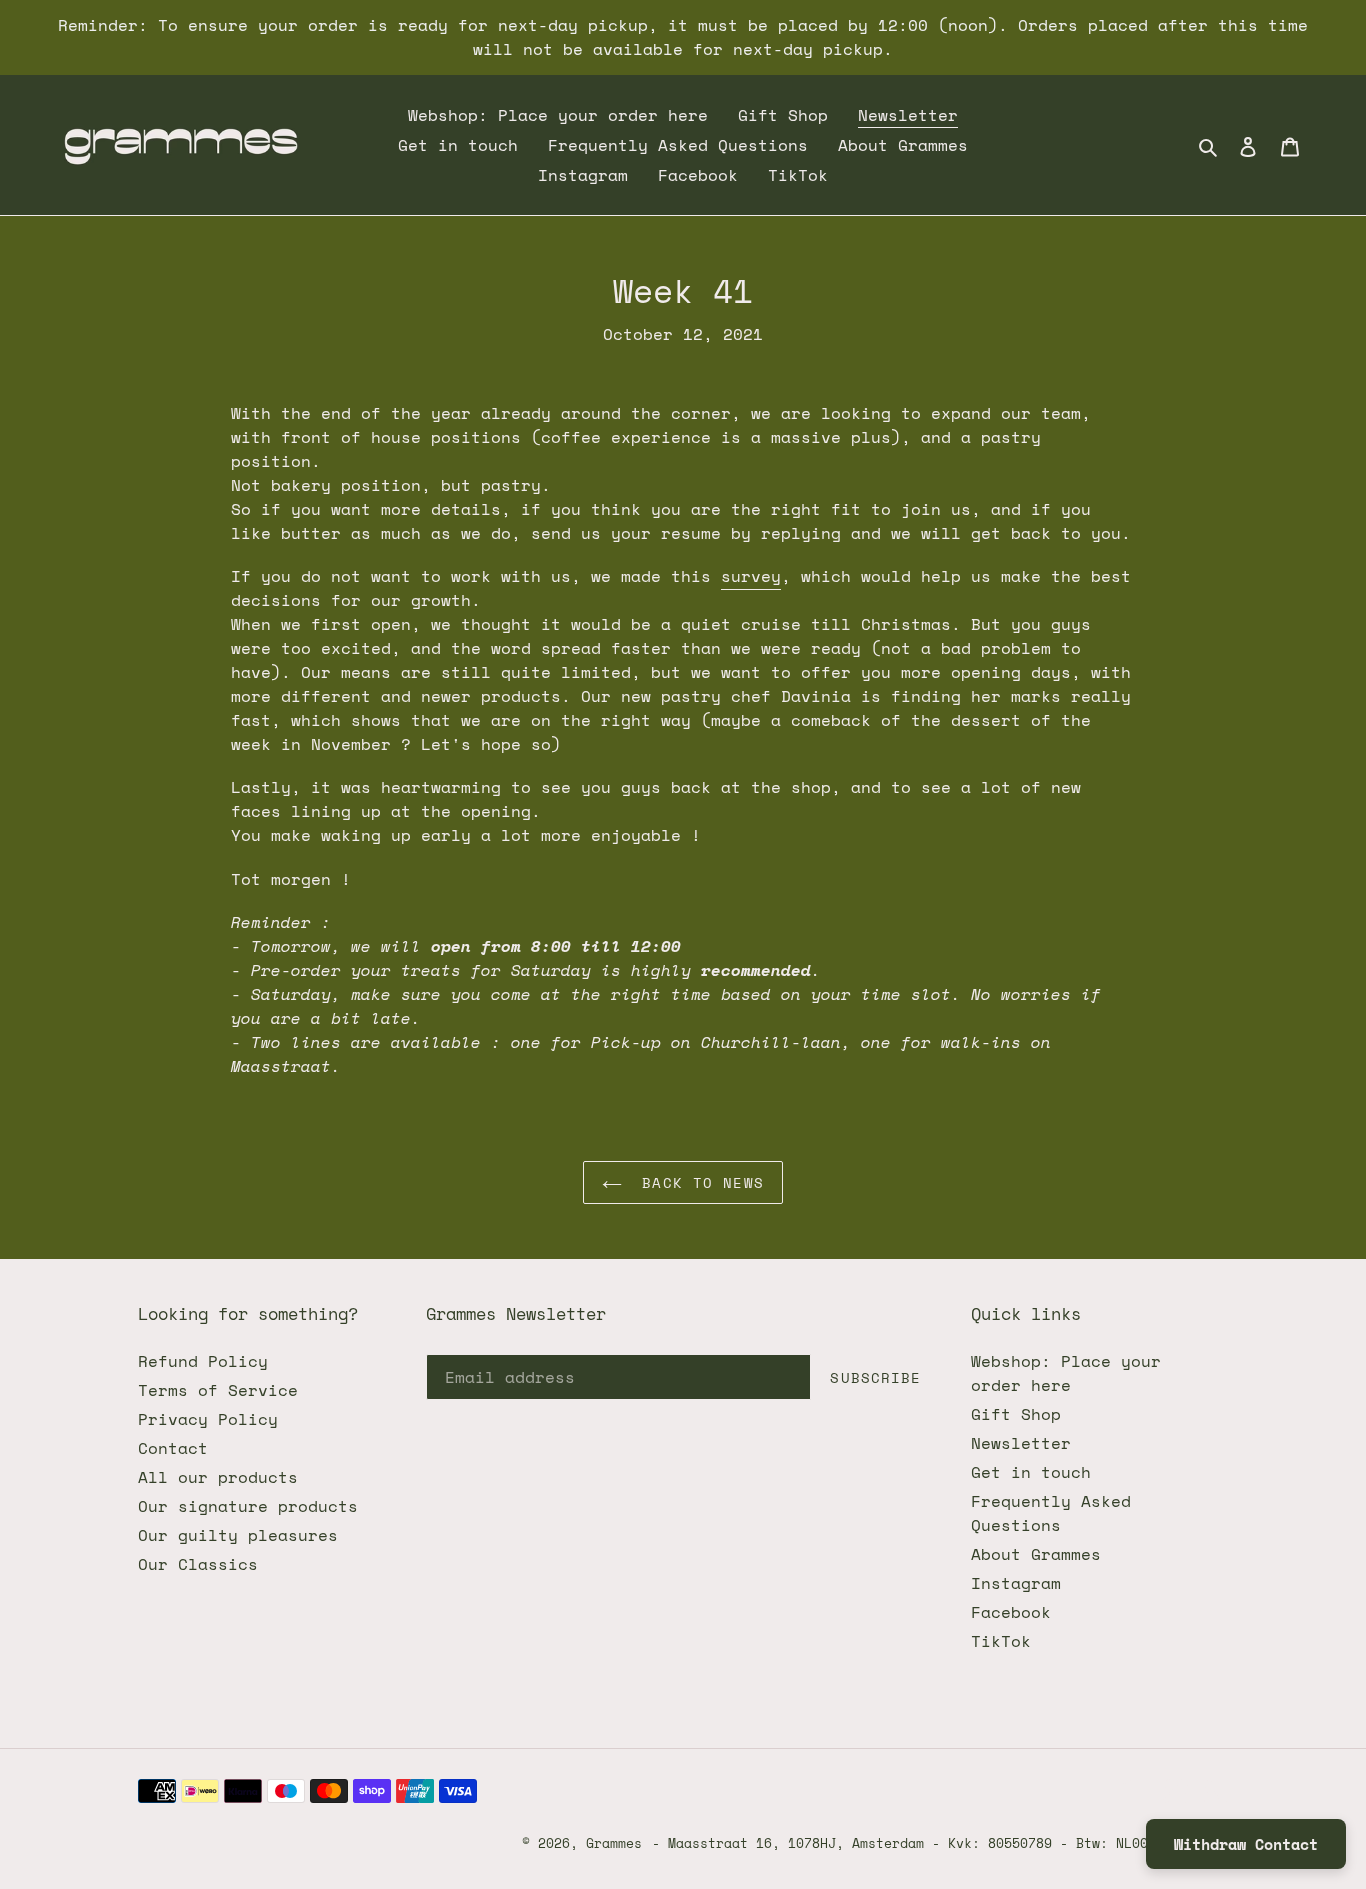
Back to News (698, 1182)
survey (751, 576)
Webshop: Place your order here (1066, 1373)
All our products (218, 1477)
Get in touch (1031, 1472)
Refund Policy (203, 1361)
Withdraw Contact (1246, 1844)
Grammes (614, 1843)
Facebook (1011, 1612)
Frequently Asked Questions (1051, 1513)
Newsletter (1021, 1443)
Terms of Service (218, 1390)
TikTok (1001, 1641)
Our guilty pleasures (238, 1535)
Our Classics (198, 1564)
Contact (173, 1448)
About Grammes (1036, 1554)
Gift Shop (1016, 1414)
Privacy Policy (208, 1419)
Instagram (1016, 1583)
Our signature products (248, 1506)
